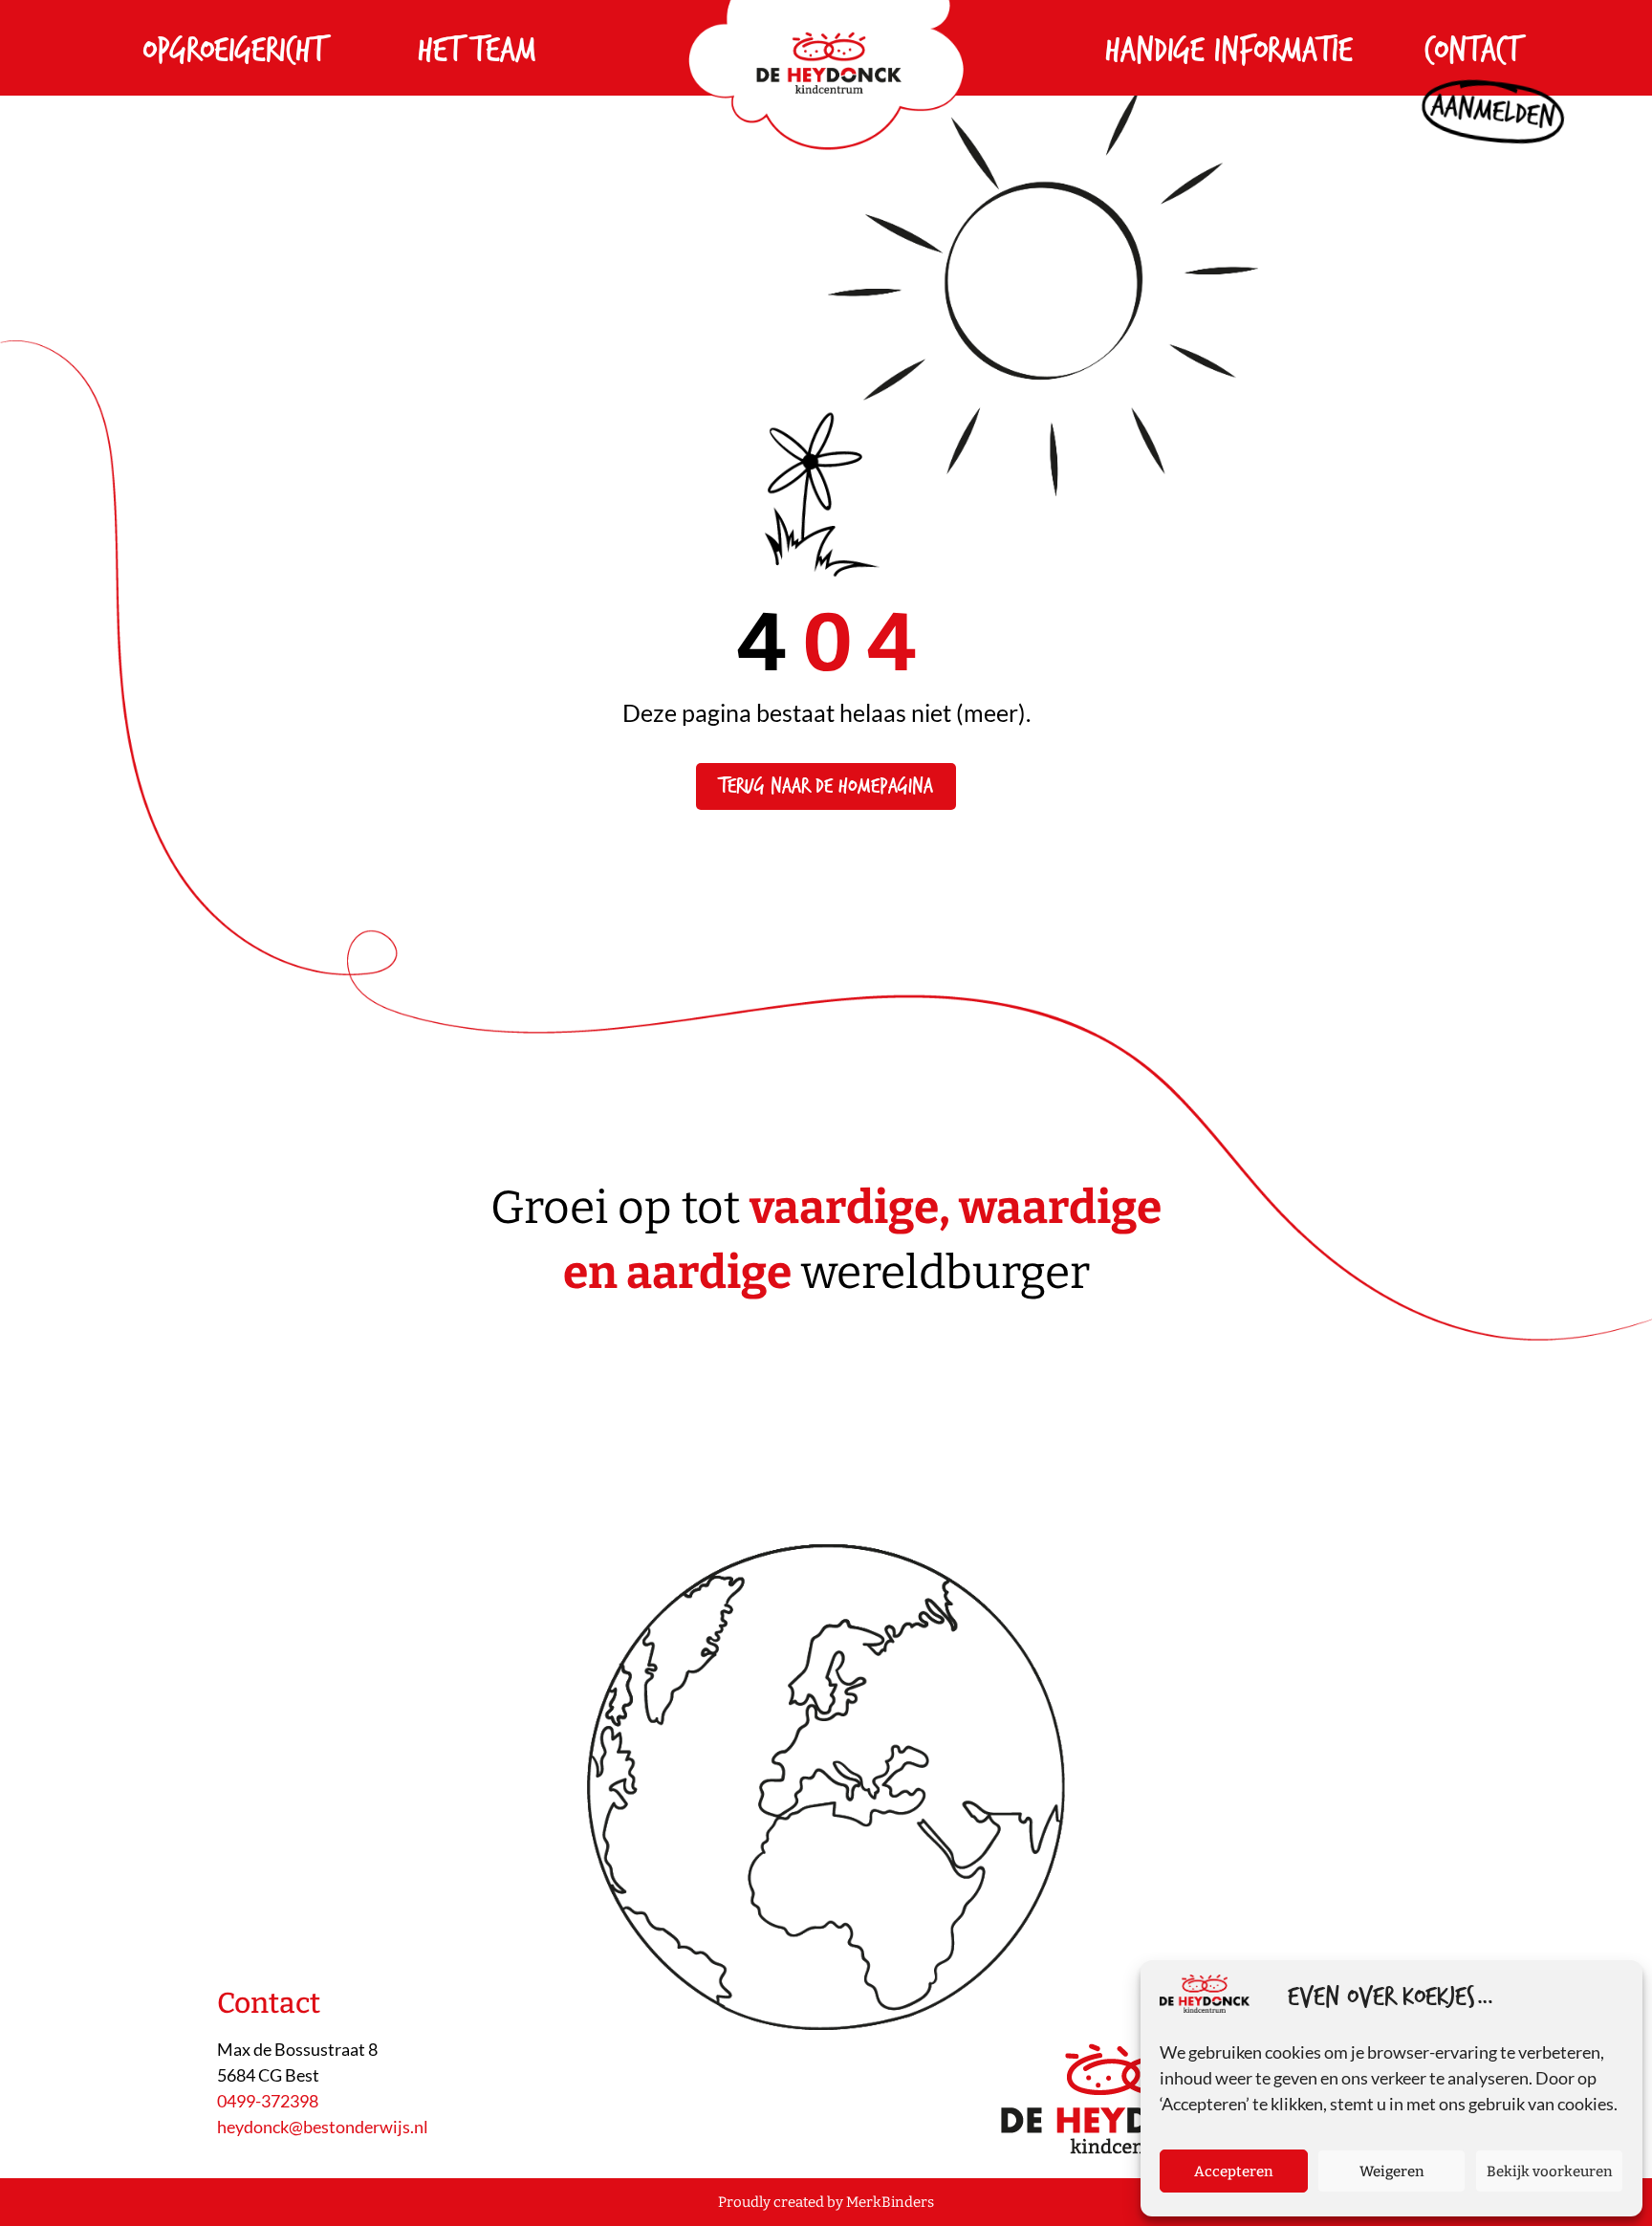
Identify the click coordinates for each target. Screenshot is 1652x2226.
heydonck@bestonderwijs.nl (323, 2127)
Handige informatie (1229, 51)
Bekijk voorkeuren (1550, 2171)
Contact (1472, 51)
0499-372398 (268, 2101)
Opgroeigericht (234, 51)
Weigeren (1392, 2171)
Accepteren (1234, 2171)
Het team (477, 51)
